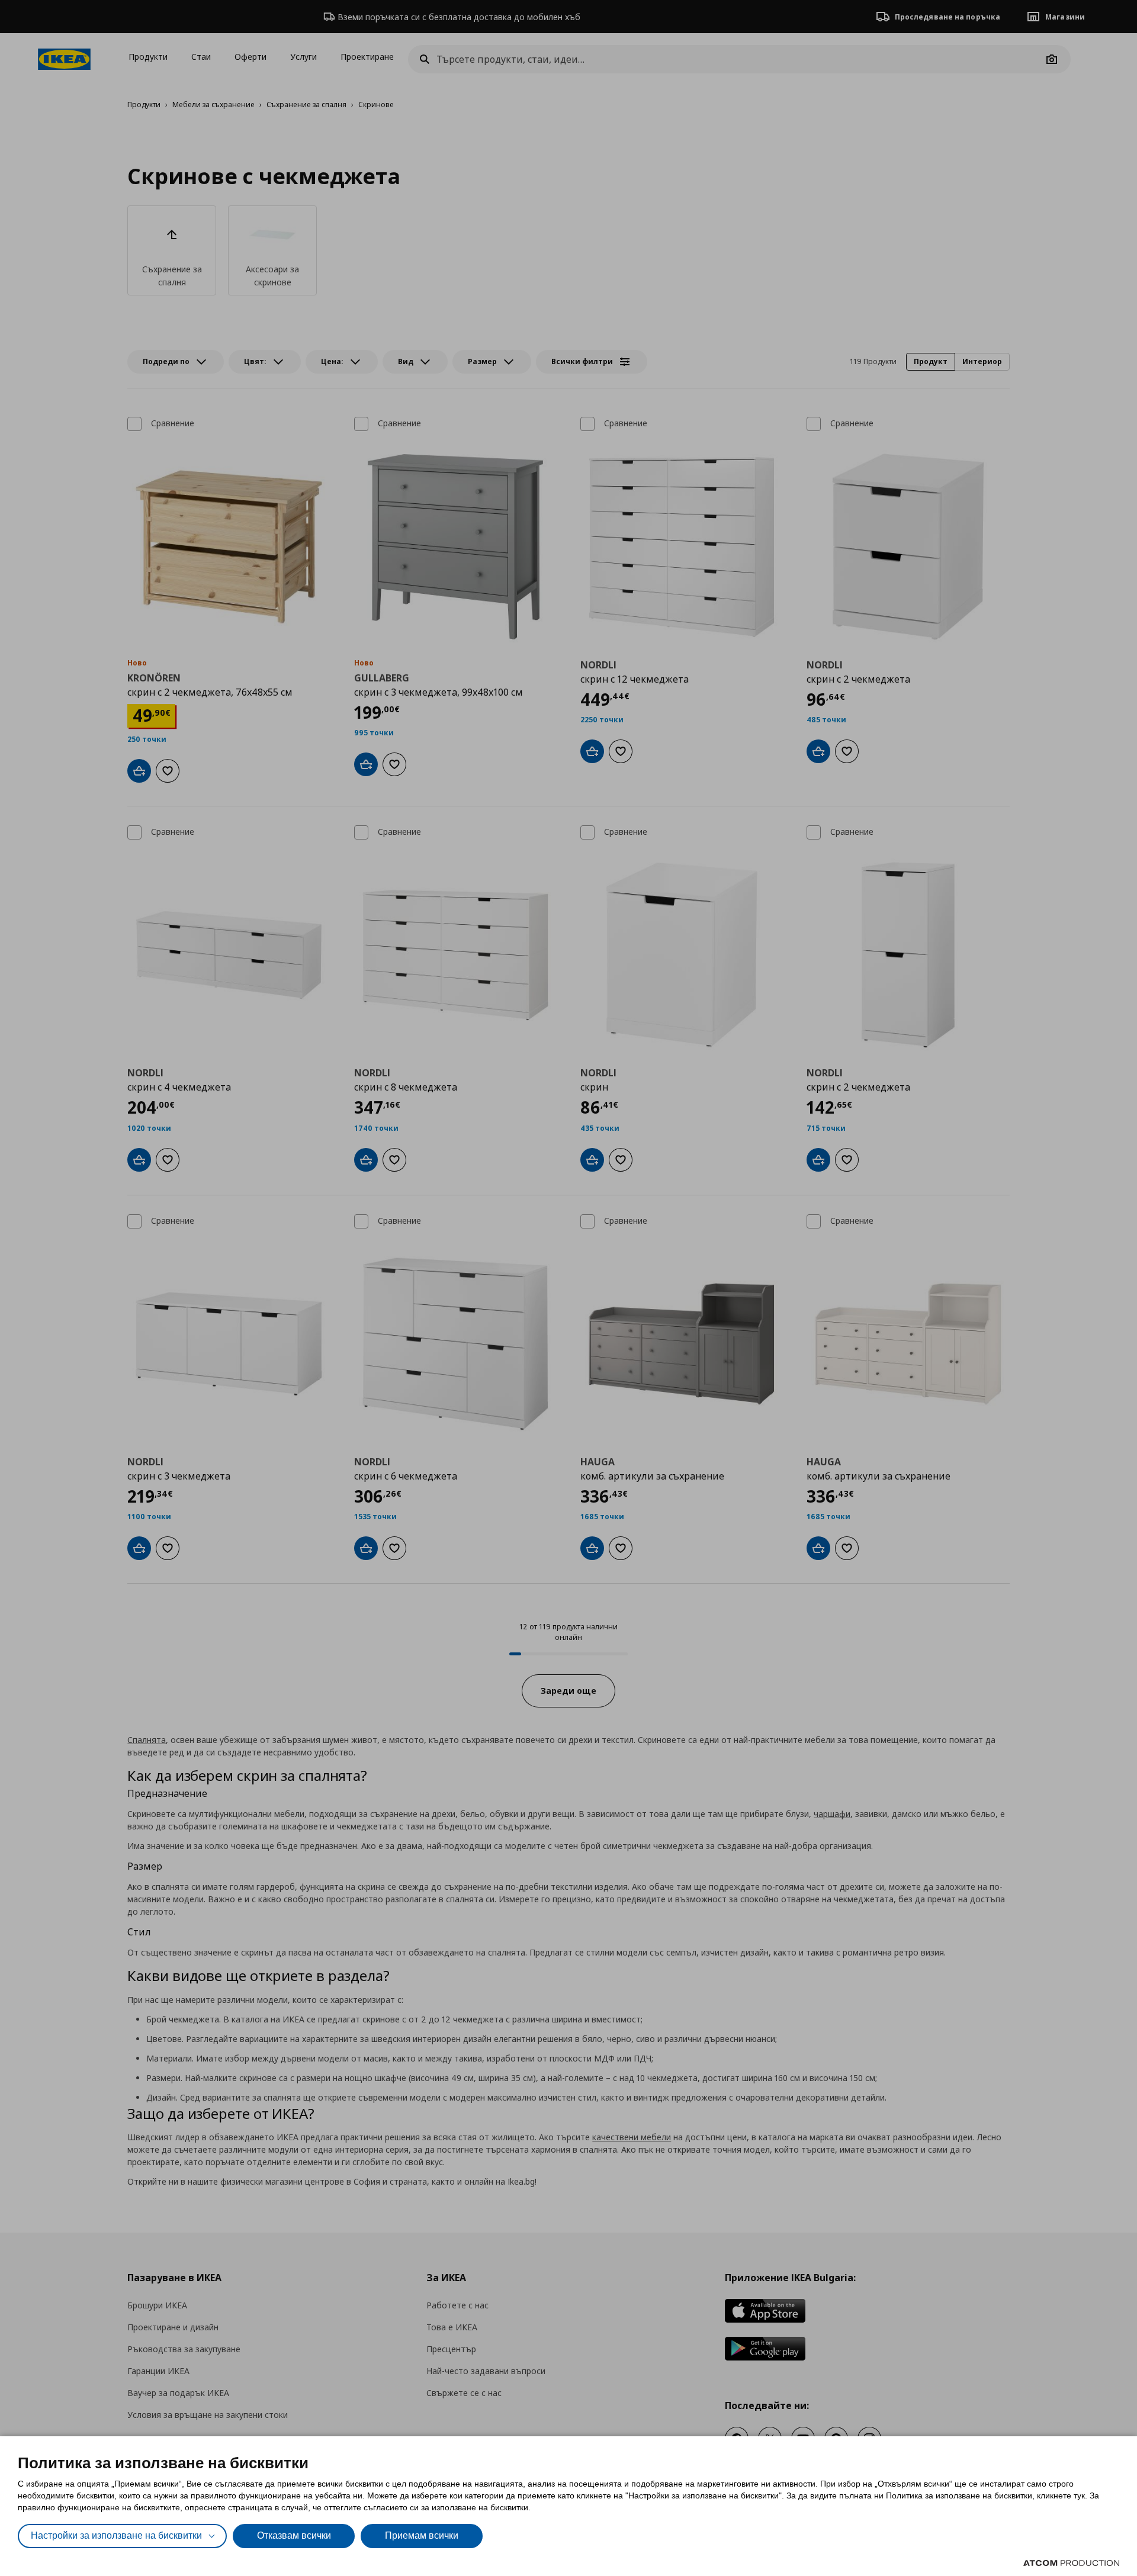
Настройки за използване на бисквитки (116, 2535)
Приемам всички (422, 2535)
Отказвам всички (294, 2535)
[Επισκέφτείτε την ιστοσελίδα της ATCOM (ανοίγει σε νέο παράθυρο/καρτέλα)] (1071, 2563)
